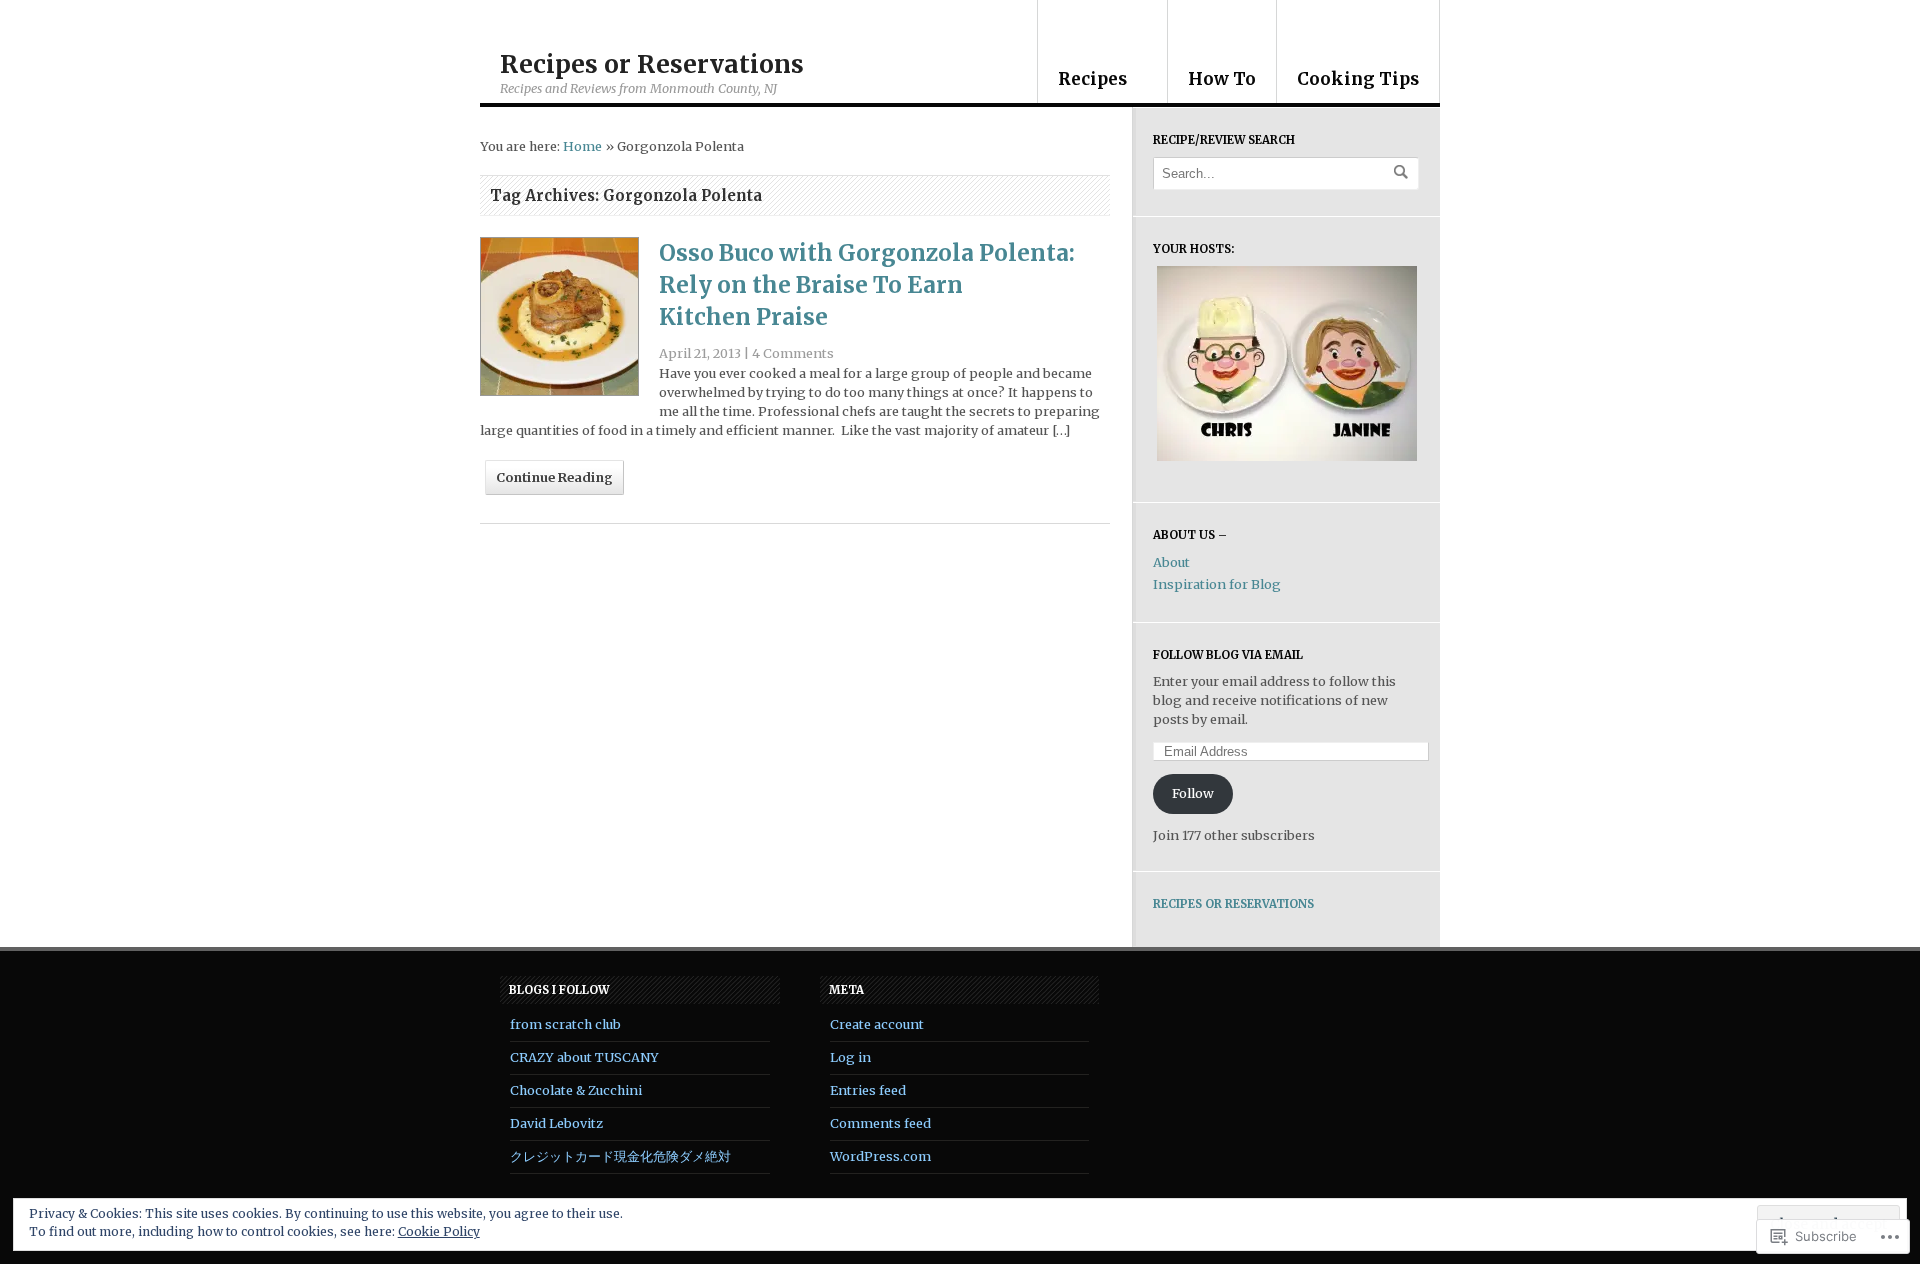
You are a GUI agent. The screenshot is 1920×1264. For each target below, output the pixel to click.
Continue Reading (554, 477)
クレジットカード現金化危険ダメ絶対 (620, 1156)
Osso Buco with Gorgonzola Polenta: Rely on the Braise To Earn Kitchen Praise (867, 285)
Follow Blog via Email (1228, 655)
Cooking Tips (1358, 79)
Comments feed (880, 1123)
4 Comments (793, 353)
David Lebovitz (556, 1123)
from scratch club (565, 1024)
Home (582, 146)
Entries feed (868, 1090)
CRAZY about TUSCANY (584, 1057)
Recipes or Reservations (652, 64)
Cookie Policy (439, 1231)
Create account (877, 1024)
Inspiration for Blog (1217, 584)
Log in (850, 1057)
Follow (1193, 793)
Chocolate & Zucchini (576, 1090)
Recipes (1092, 79)
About (1171, 562)
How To (1222, 79)
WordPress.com (880, 1156)
